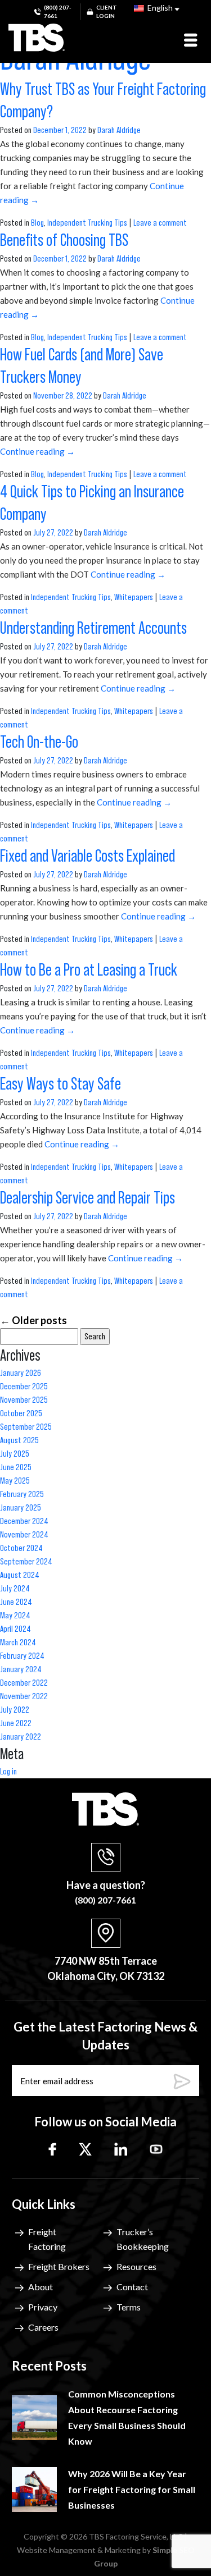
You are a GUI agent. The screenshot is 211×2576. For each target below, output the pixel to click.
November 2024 (24, 1535)
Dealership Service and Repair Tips (89, 1198)
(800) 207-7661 (58, 12)
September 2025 (26, 1427)
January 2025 (21, 1508)
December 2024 (24, 1521)
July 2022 (15, 1710)
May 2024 (15, 1616)
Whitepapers (134, 597)
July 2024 (15, 1589)
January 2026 (21, 1373)
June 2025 (16, 1467)
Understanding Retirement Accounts (95, 629)
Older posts (33, 1320)
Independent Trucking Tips (87, 223)
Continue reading (37, 451)
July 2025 (15, 1454)
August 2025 (19, 1440)
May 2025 (15, 1481)
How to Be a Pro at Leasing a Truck (90, 971)
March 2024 (18, 1642)
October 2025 (21, 1413)
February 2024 (22, 1656)
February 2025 (22, 1494)
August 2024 (20, 1575)
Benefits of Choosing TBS (66, 241)
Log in (8, 1772)
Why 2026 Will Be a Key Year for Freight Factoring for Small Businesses (132, 2489)
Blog (37, 223)
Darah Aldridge (119, 130)
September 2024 (26, 1562)
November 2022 (24, 1696)
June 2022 (16, 1723)
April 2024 (15, 1629)
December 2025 (24, 1387)
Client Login (107, 12)
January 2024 (21, 1669)
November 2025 (24, 1400)
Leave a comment (160, 223)
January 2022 (21, 1737)
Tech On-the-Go (41, 743)
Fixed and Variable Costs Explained (89, 857)
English (159, 8)
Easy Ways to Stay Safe (62, 1085)
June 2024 (16, 1602)
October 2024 (21, 1548)
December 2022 (24, 1683)
